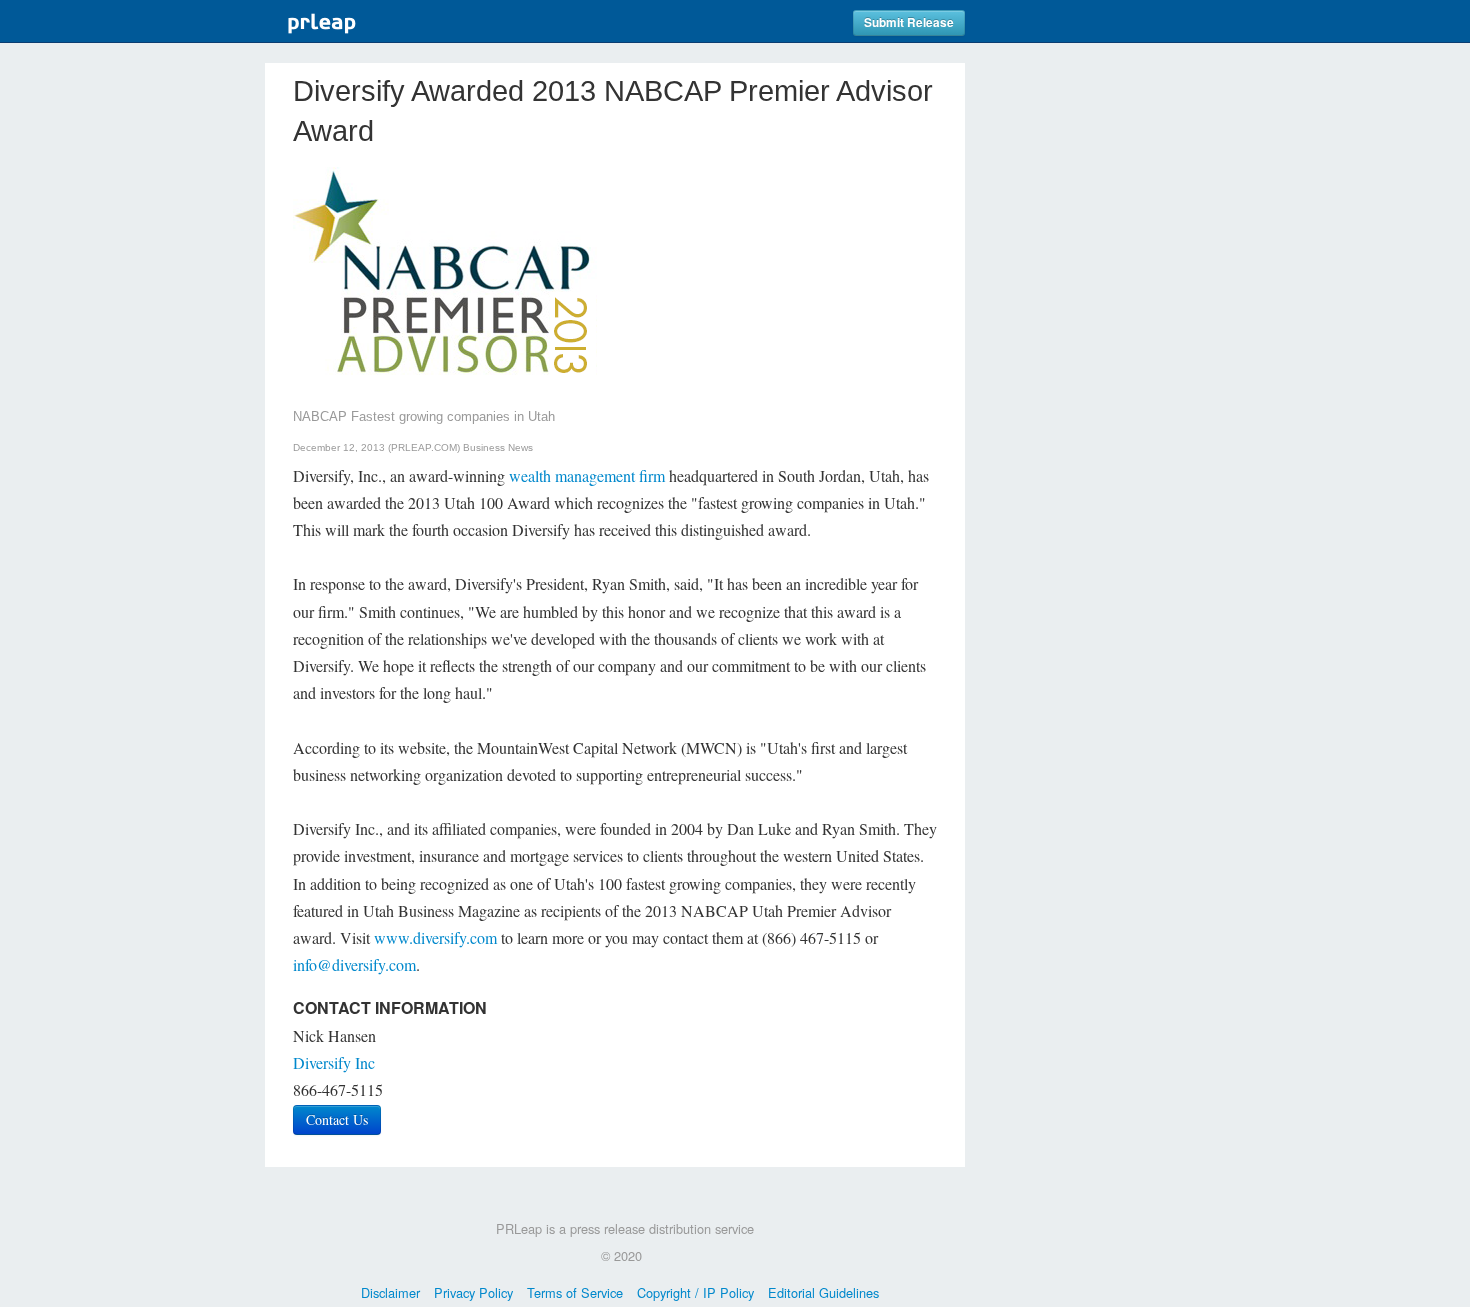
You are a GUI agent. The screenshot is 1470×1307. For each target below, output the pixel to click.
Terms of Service (575, 1292)
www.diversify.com (435, 937)
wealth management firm (587, 475)
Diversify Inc (334, 1062)
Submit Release (909, 22)
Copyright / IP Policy (695, 1292)
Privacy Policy (473, 1292)
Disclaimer (390, 1292)
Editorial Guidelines (823, 1292)
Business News (498, 447)
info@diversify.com (354, 964)
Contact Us (337, 1119)
